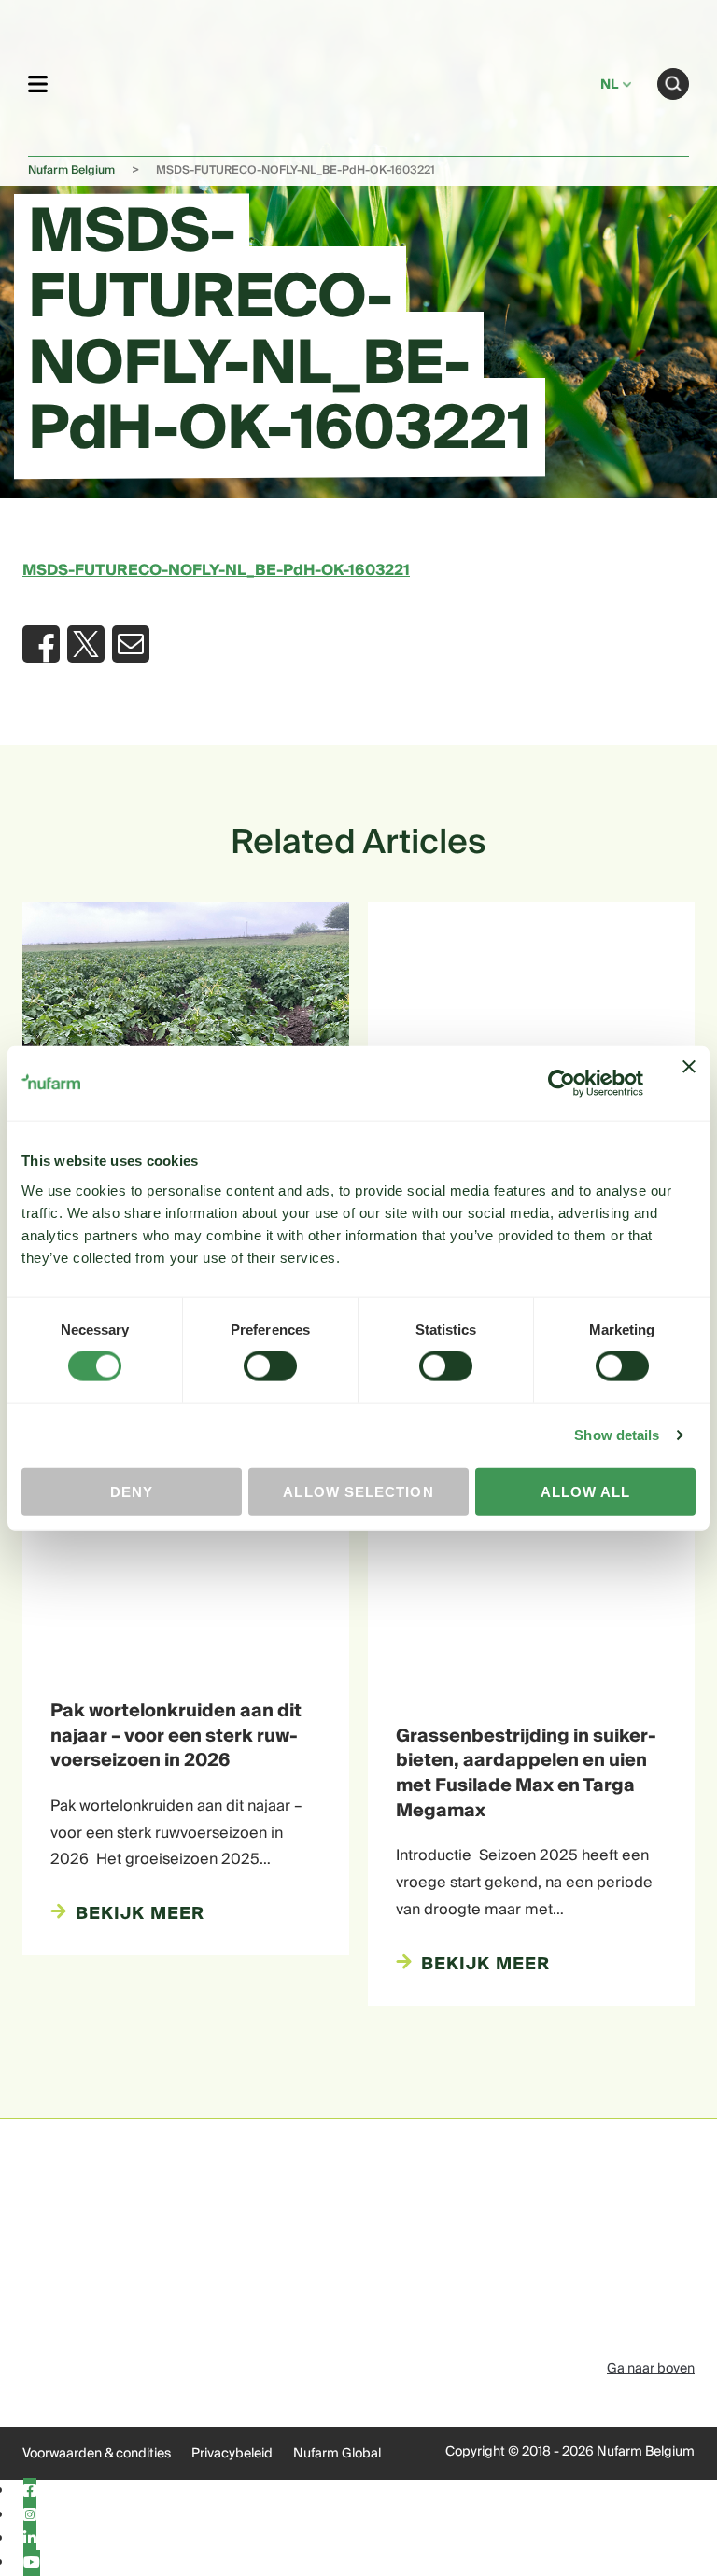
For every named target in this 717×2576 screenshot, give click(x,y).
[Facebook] (30, 2491)
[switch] (270, 1366)
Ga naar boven (651, 2369)
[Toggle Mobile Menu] (38, 84)
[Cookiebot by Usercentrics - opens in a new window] (562, 1084)
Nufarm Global (337, 2454)
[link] (324, 81)
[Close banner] (689, 1084)
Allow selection (358, 1491)
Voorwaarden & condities (97, 2454)
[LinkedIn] (30, 2539)
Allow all (586, 1491)
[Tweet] (86, 644)
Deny (132, 1491)
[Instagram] (30, 2515)
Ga (673, 84)
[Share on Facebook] (41, 644)
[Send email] (131, 644)
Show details (617, 1435)
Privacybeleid (232, 2454)
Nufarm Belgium (71, 170)
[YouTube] (32, 2563)
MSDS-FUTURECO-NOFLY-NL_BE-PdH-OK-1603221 (216, 570)
